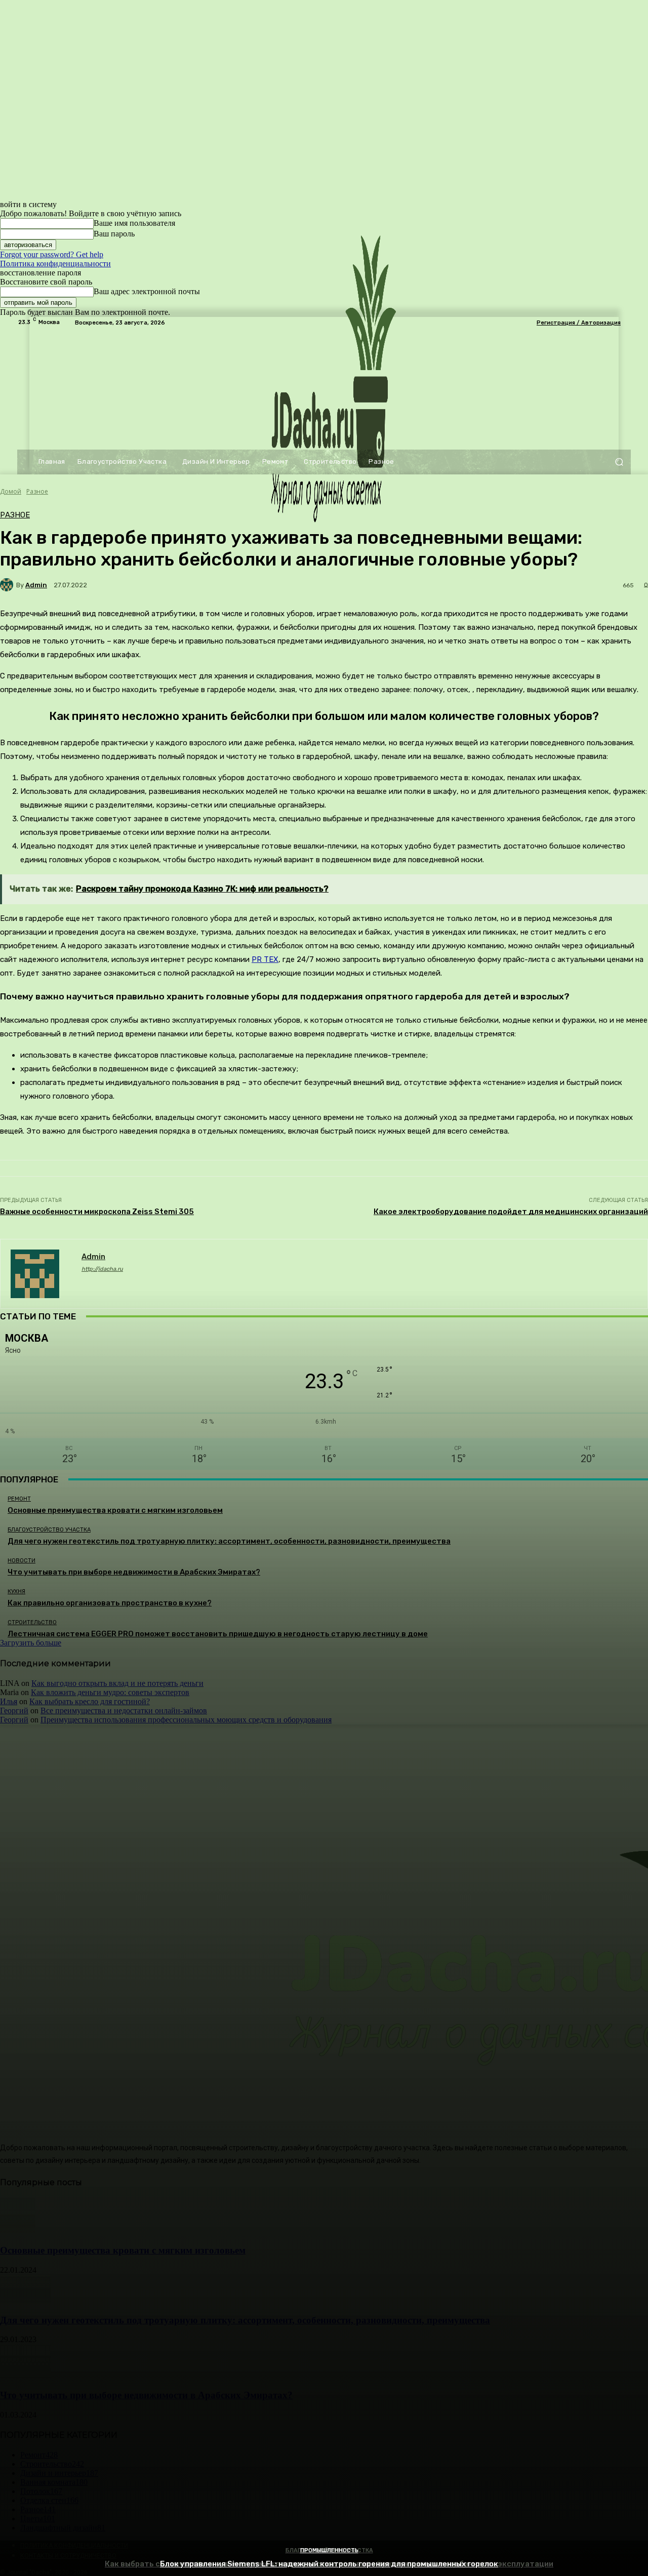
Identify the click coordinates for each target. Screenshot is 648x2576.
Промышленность (329, 2550)
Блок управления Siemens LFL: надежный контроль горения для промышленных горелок (329, 2564)
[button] (619, 462)
